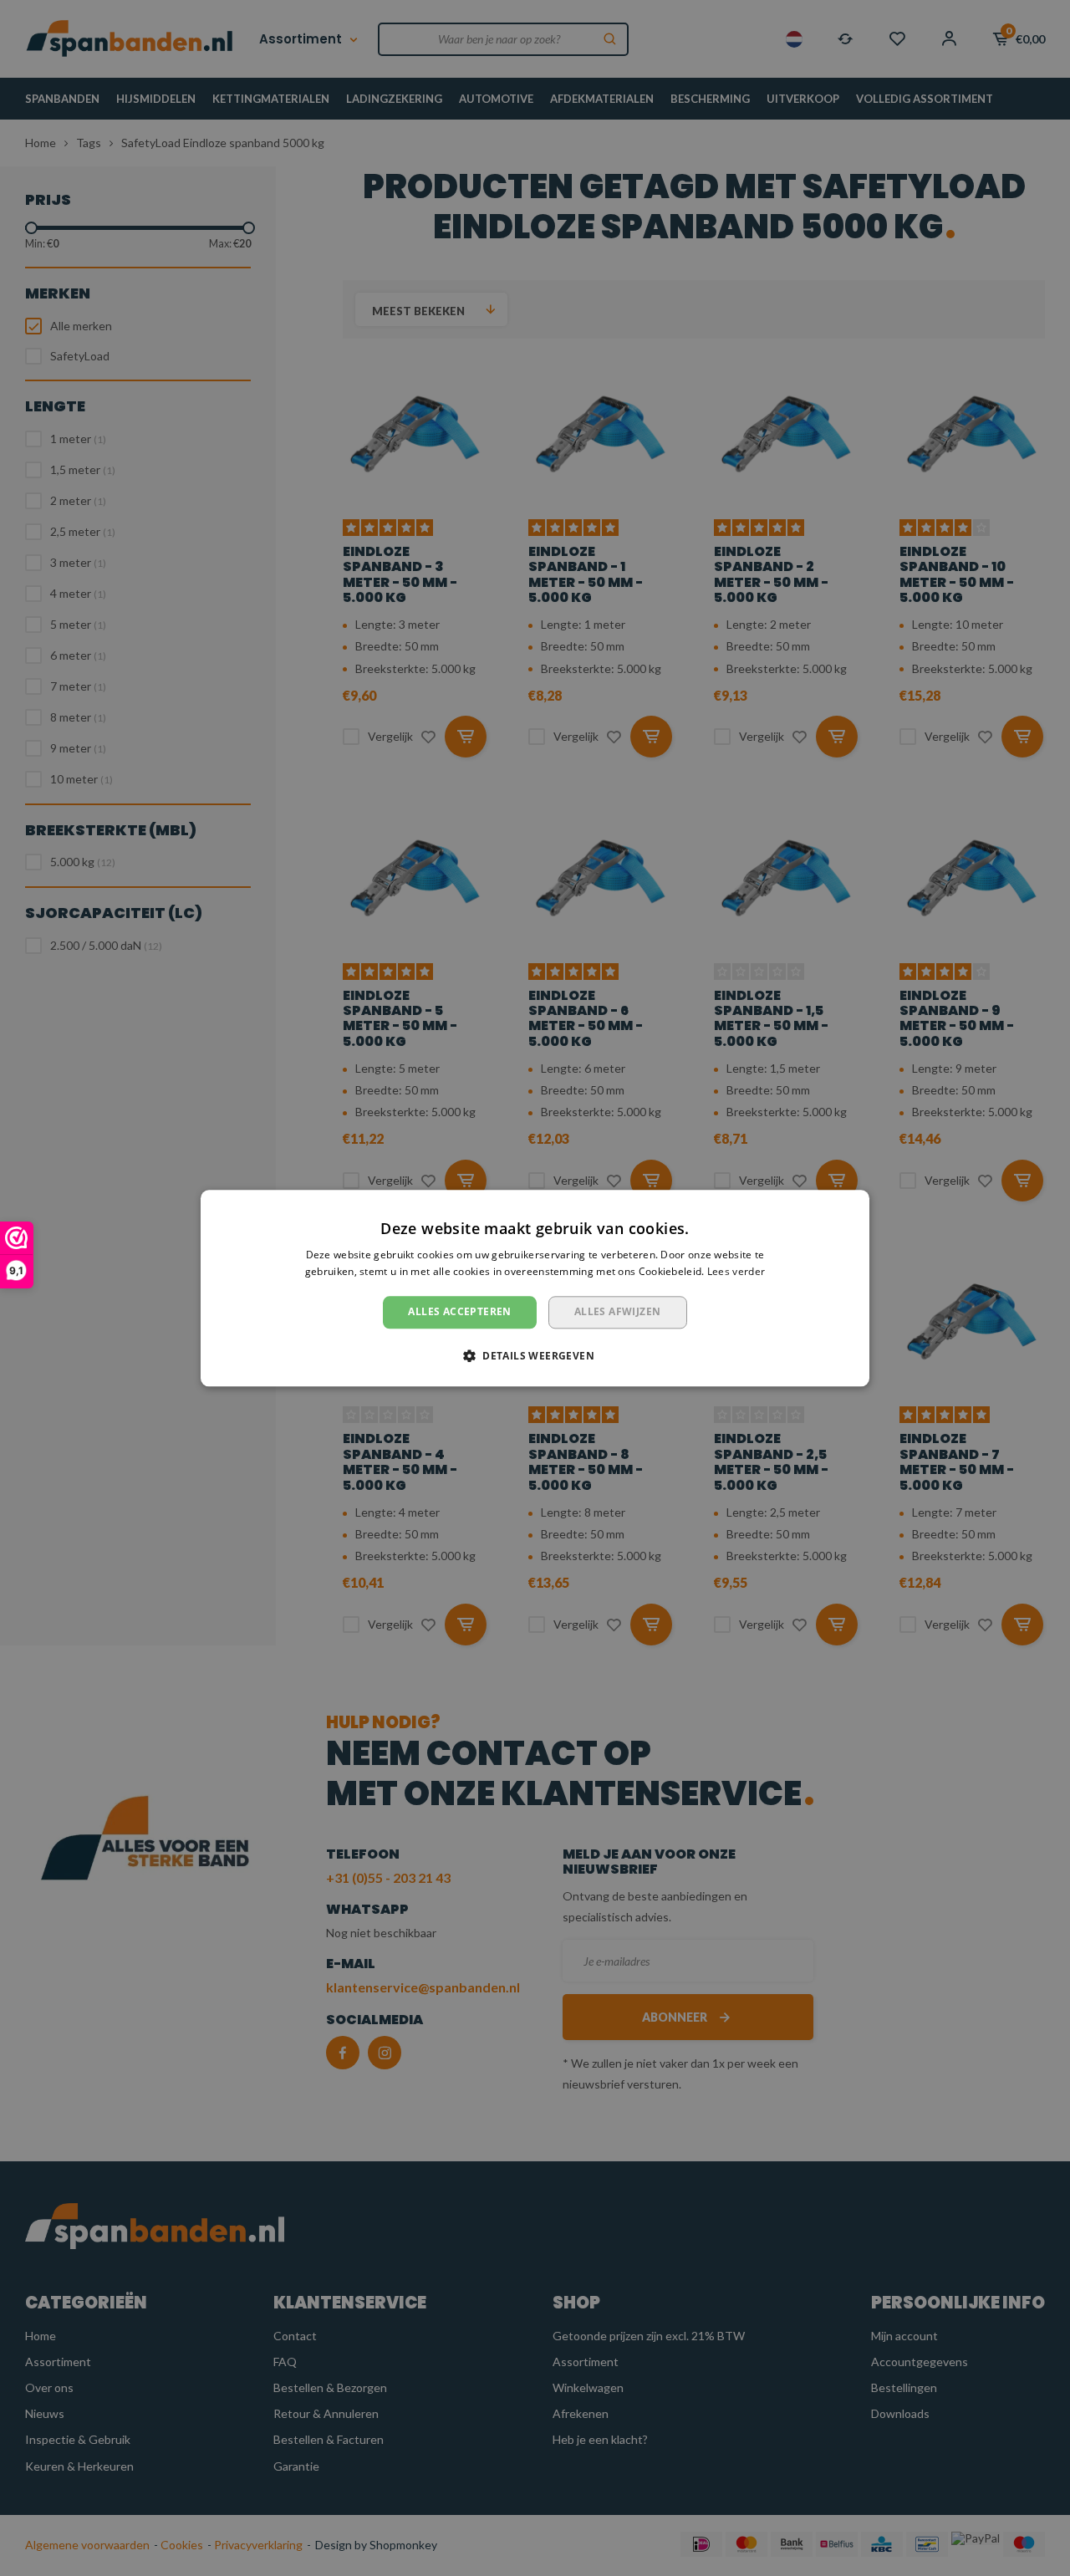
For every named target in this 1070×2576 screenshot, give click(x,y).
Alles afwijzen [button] (618, 1312)
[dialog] (535, 1288)
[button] (535, 1355)
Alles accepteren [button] (459, 1312)
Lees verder (736, 1271)
